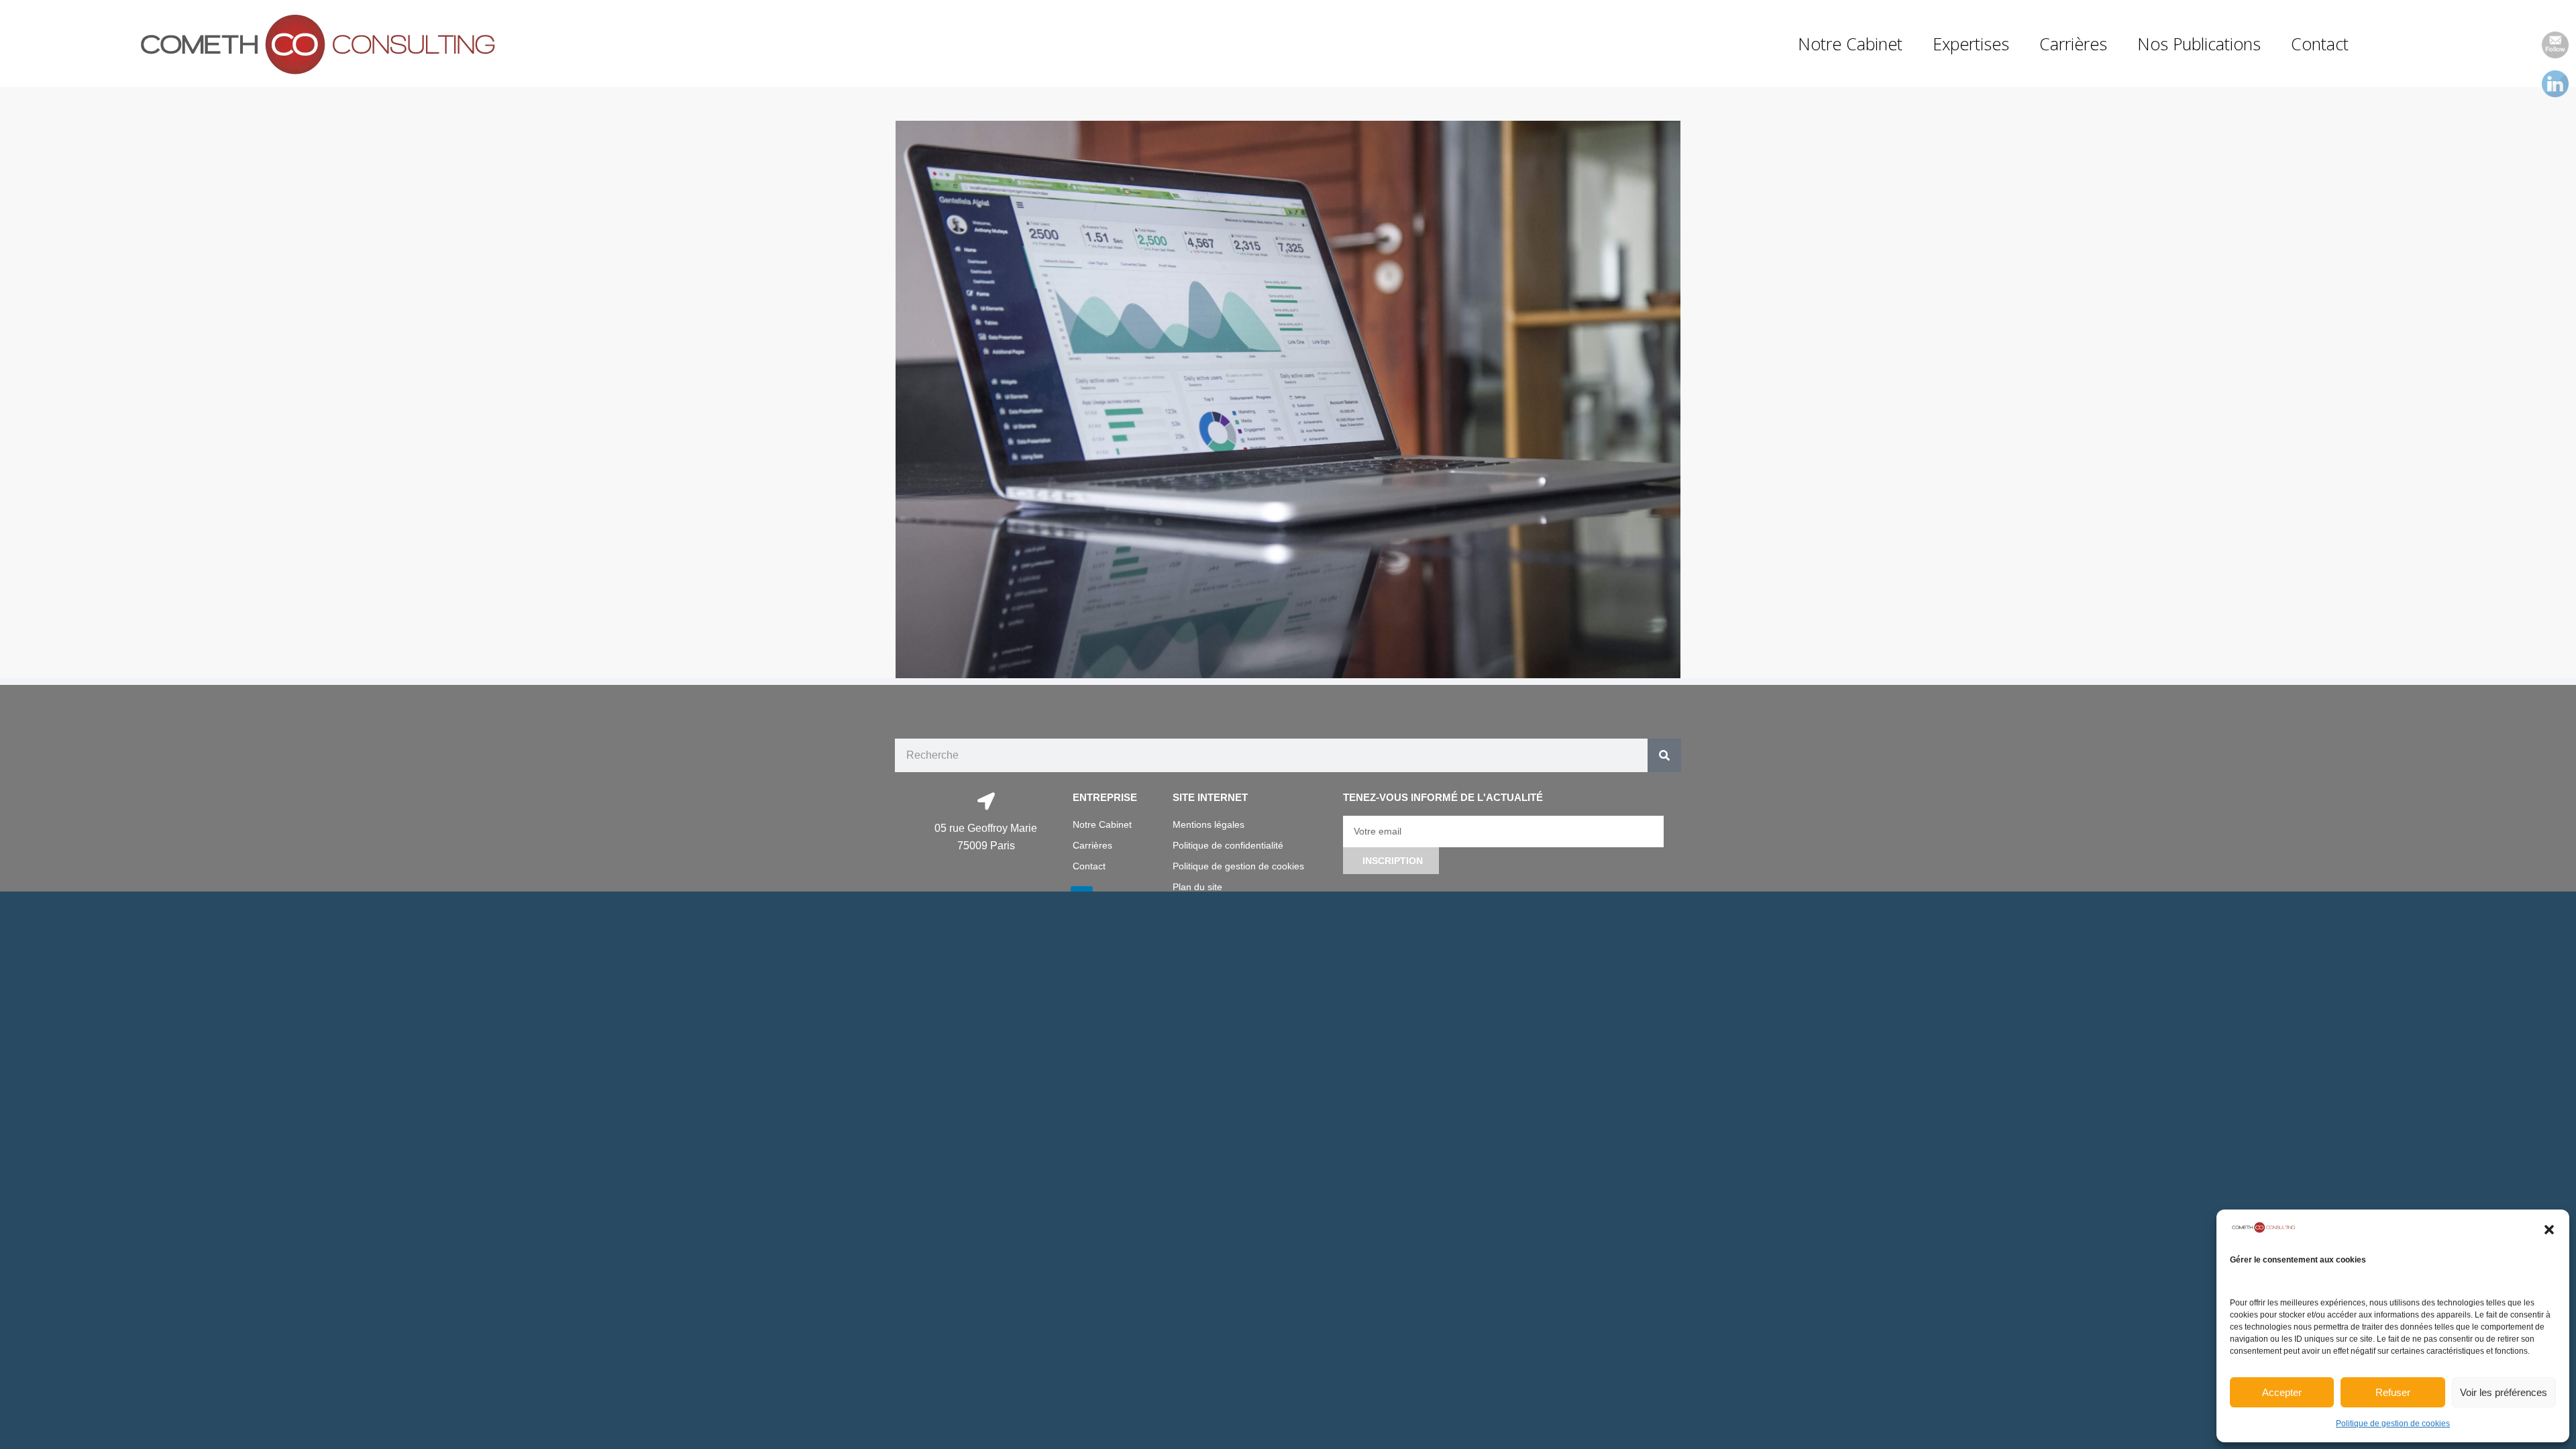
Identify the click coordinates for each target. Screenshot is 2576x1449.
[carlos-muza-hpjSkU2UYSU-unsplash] (1288, 400)
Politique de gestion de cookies (2393, 1424)
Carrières (2073, 44)
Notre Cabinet (1850, 44)
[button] (2549, 1230)
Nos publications (2199, 44)
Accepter (2282, 1392)
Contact (2320, 44)
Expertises (1971, 44)
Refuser (2393, 1392)
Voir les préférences (2504, 1392)
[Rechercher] (1664, 755)
